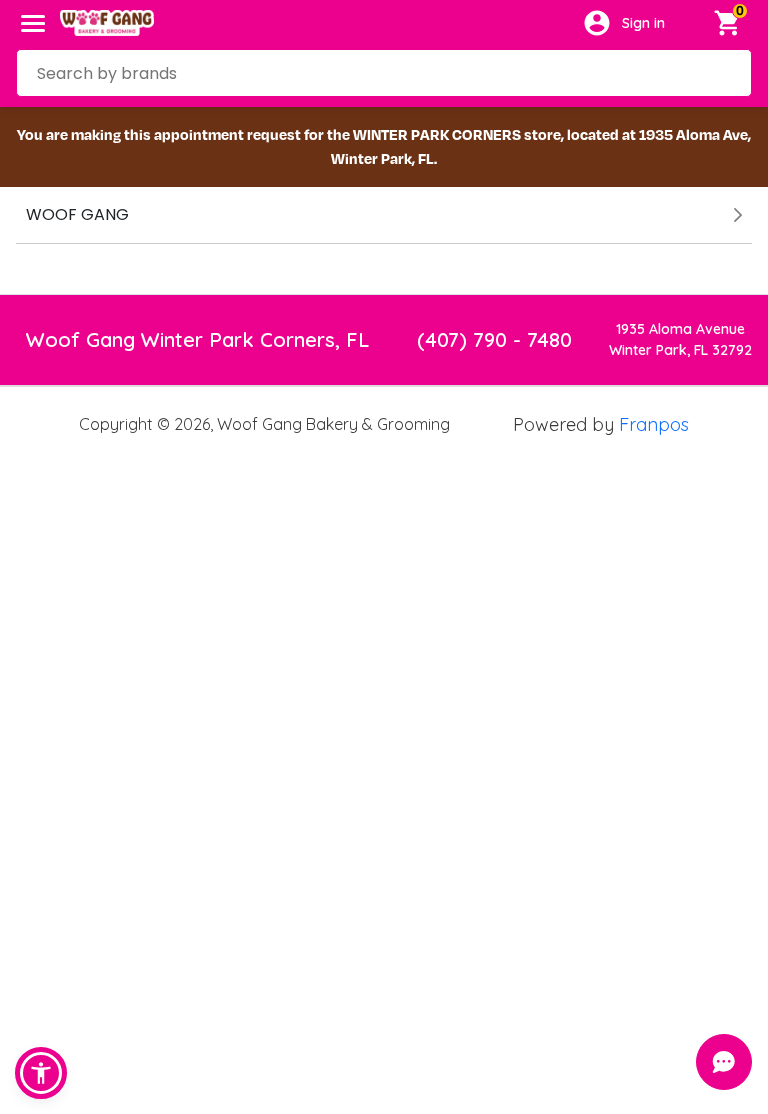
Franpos (654, 424)
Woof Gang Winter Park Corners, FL (197, 339)
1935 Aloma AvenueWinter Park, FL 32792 (680, 339)
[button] (41, 1073)
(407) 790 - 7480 (494, 339)
